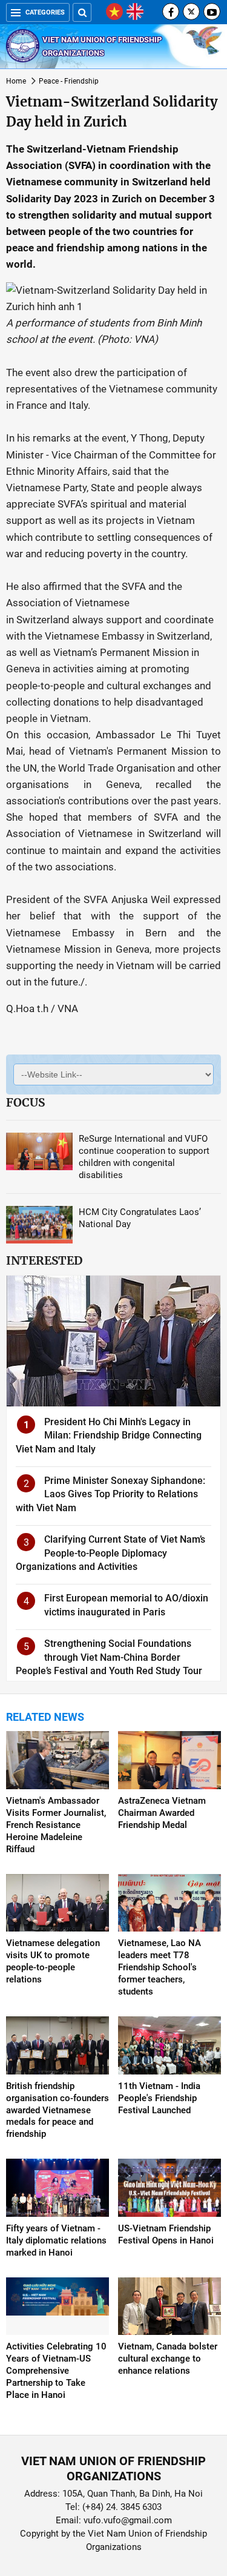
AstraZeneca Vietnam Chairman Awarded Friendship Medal (162, 1813)
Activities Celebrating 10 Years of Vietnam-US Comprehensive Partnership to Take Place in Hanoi (56, 2371)
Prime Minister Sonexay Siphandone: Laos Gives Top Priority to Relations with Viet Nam (110, 1494)
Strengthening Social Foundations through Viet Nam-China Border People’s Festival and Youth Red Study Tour (109, 1657)
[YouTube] (212, 12)
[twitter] (191, 12)
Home (16, 81)
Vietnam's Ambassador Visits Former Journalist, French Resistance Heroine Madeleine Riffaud (56, 1825)
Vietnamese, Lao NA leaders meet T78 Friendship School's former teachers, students (160, 1967)
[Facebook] (171, 12)
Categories (45, 12)
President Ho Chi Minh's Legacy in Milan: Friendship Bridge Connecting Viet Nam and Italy (109, 1435)
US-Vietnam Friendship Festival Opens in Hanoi (166, 2234)
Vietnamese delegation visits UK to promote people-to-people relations (53, 1961)
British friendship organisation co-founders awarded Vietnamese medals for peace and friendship (58, 2110)
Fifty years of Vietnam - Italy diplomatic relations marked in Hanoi (56, 2240)
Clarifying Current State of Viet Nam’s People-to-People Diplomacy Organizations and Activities (110, 1553)
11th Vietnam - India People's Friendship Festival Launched (159, 2098)
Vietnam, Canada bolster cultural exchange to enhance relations (168, 2359)
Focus (25, 1102)
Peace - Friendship (69, 81)
